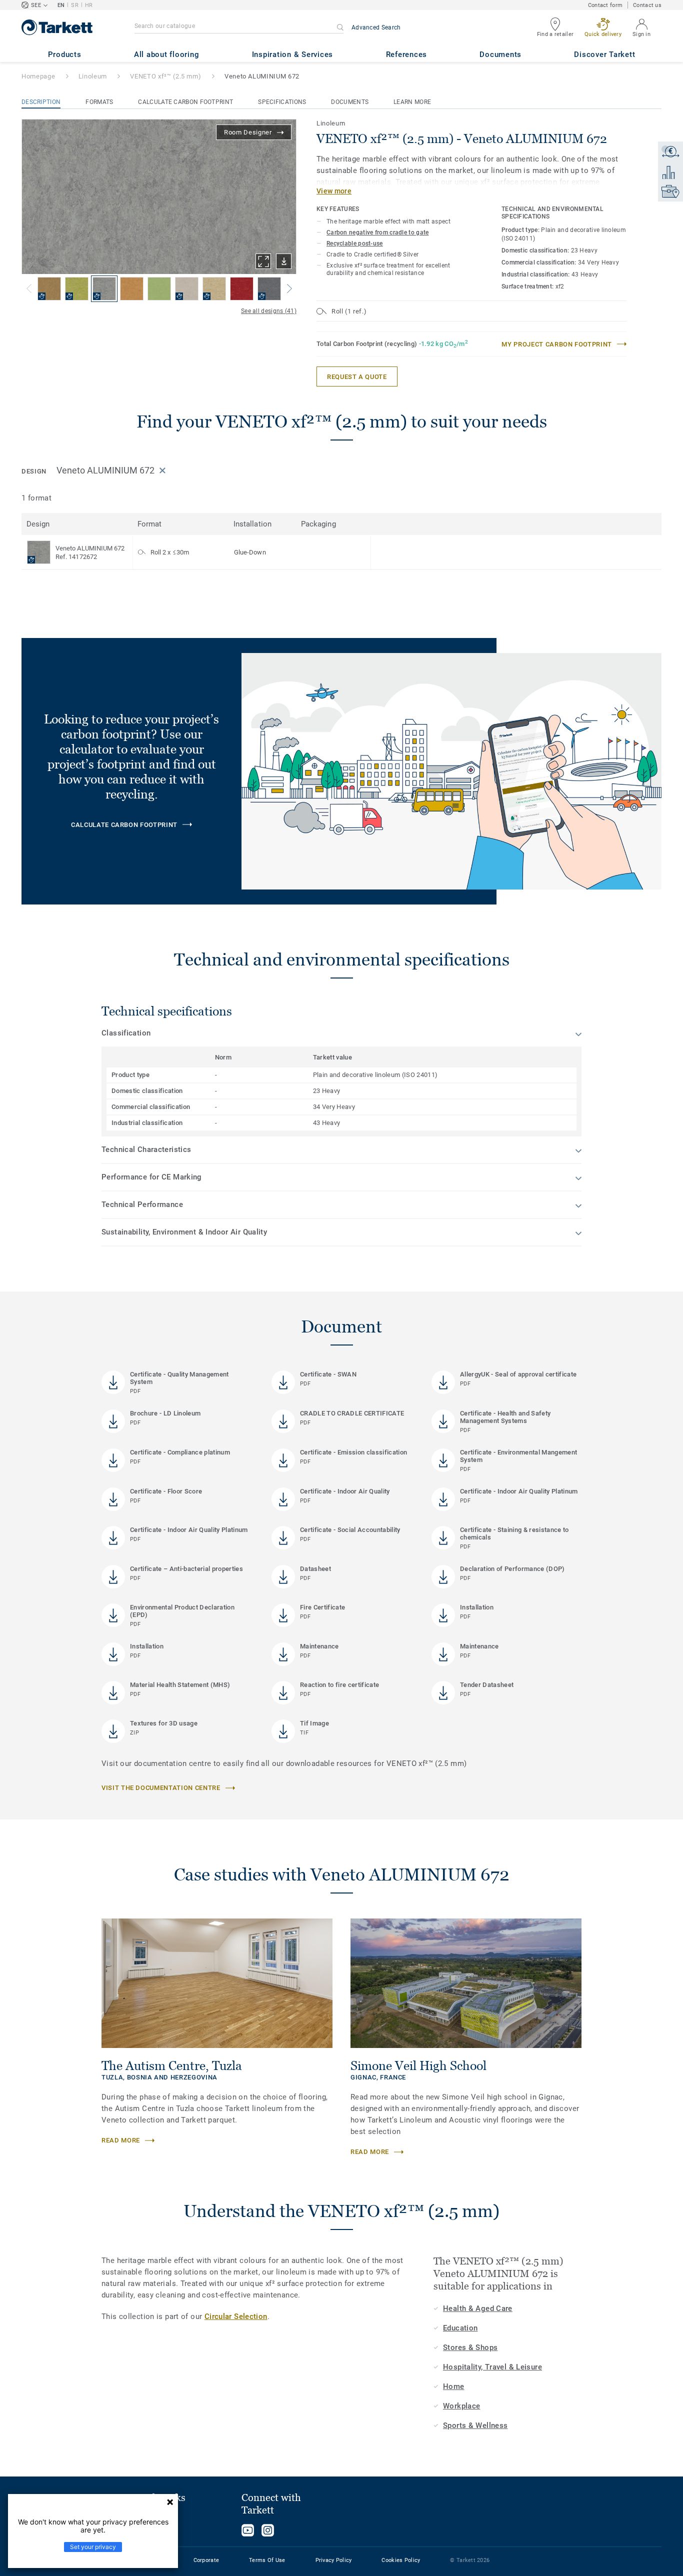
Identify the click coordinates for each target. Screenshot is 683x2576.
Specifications (282, 102)
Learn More (412, 102)
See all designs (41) (269, 311)
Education (460, 2328)
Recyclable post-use (355, 243)
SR (75, 5)
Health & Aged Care (478, 2308)
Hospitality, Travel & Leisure (492, 2367)
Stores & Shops (470, 2347)
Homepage (38, 76)
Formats (99, 102)
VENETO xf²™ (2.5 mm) (165, 76)
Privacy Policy (334, 2560)
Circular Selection (236, 2316)
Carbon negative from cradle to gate (378, 232)
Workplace (461, 2406)
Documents (350, 102)
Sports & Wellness (475, 2425)
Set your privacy (93, 2547)
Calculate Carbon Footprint (185, 102)
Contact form (605, 5)
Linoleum (93, 76)
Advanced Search (376, 27)
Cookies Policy (401, 2560)
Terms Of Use (267, 2560)
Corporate (206, 2560)
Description (41, 102)
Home (454, 2386)
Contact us (647, 5)
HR (89, 5)
